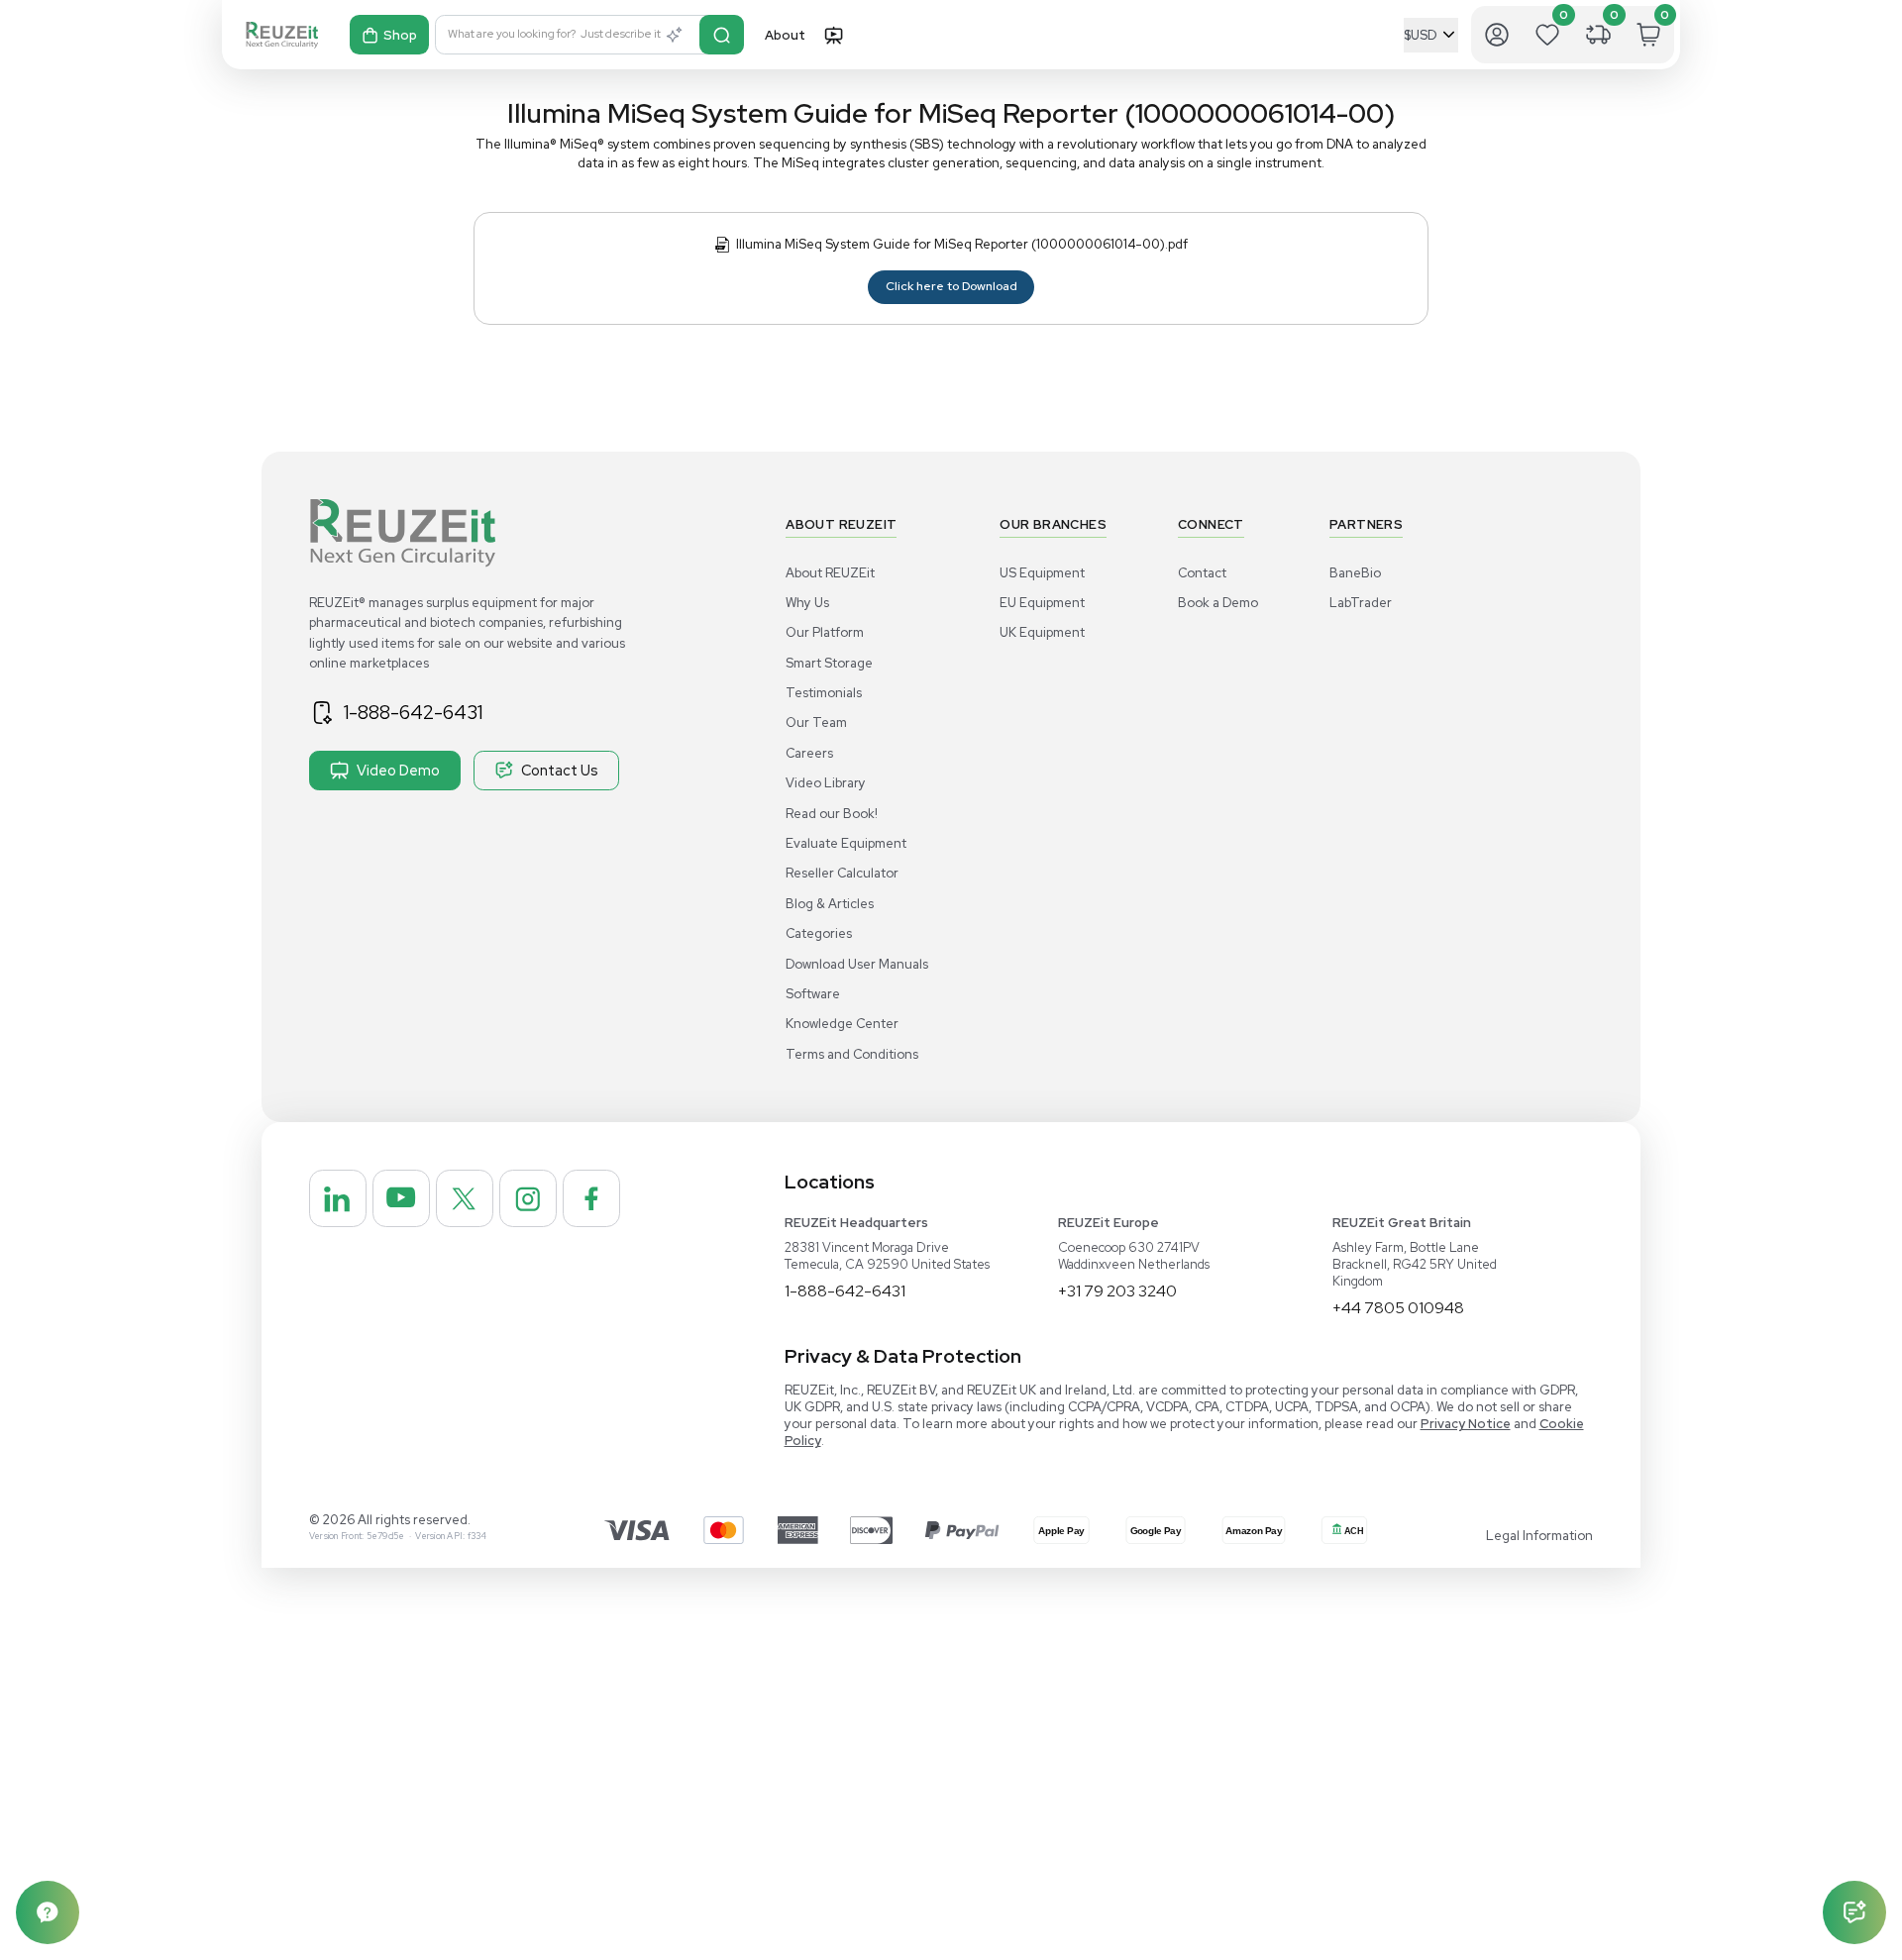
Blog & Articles (830, 904)
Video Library (826, 783)
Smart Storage (829, 663)
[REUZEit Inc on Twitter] (465, 1198)
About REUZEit (830, 573)
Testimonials (824, 693)
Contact (1202, 573)
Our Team (816, 722)
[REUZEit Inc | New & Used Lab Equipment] (282, 35)
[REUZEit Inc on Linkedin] (338, 1198)
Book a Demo (1218, 603)
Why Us (807, 603)
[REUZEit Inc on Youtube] (401, 1198)
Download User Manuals (857, 964)
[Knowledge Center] (48, 1912)
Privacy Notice (1466, 1424)
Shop (400, 35)
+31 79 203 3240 (1117, 1291)
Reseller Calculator (842, 873)
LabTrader (1361, 603)
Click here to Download (951, 286)
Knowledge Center (842, 1024)
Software (813, 994)
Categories (819, 933)
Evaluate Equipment (846, 843)
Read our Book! (832, 814)
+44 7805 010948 (1398, 1308)
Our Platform (825, 632)
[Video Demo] (833, 35)
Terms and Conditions (852, 1054)
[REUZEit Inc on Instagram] (528, 1198)
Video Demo (398, 770)
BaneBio (1355, 573)
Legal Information (1539, 1536)
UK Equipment (1042, 632)
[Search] (722, 35)
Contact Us (560, 770)
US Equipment (1042, 573)
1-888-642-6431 (413, 712)
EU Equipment (1042, 603)
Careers (809, 753)
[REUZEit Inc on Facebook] (591, 1198)
